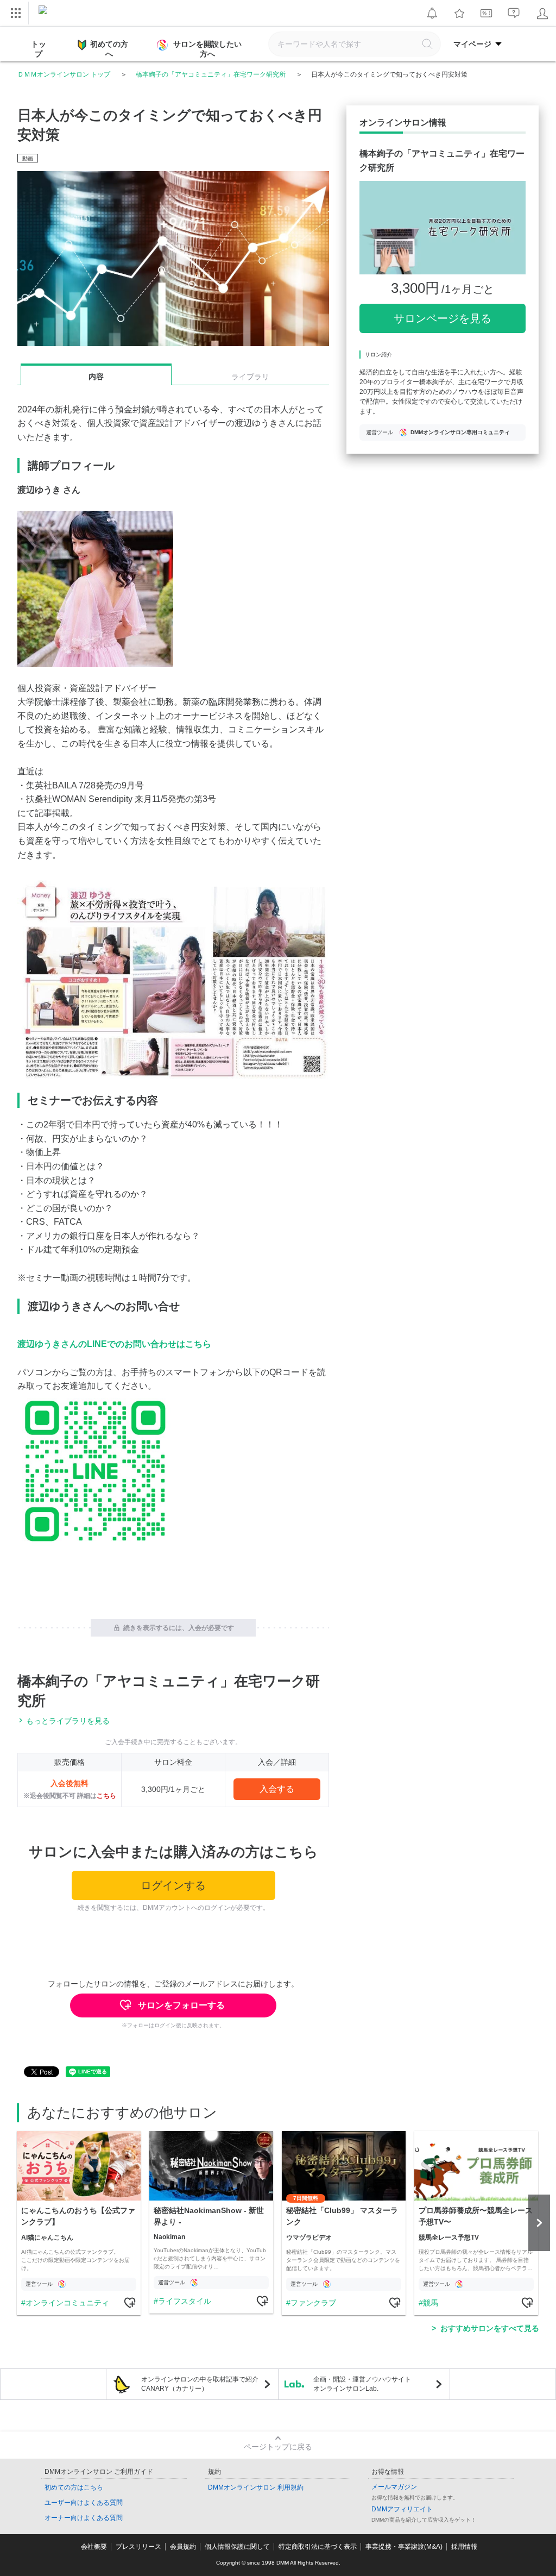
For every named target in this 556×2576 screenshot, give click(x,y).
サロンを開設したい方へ (207, 49)
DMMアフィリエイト (402, 2509)
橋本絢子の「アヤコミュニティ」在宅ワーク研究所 (211, 74)
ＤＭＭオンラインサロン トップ (64, 74)
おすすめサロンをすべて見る (490, 2328)
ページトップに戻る (278, 2447)
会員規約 (183, 2547)
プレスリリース (138, 2547)
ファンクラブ (313, 2303)
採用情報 (464, 2547)
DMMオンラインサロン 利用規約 (256, 2487)
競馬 (431, 2303)
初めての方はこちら (74, 2487)
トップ (39, 49)
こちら (106, 1796)
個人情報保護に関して (237, 2547)
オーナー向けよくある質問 (84, 2518)
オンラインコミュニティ (67, 2303)
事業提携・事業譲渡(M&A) (404, 2547)
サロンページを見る (443, 318)
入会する (277, 1789)
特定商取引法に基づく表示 (318, 2547)
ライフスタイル (185, 2301)
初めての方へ (109, 49)
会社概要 (94, 2547)
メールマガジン (394, 2487)
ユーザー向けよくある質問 (84, 2503)
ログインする (173, 1885)
